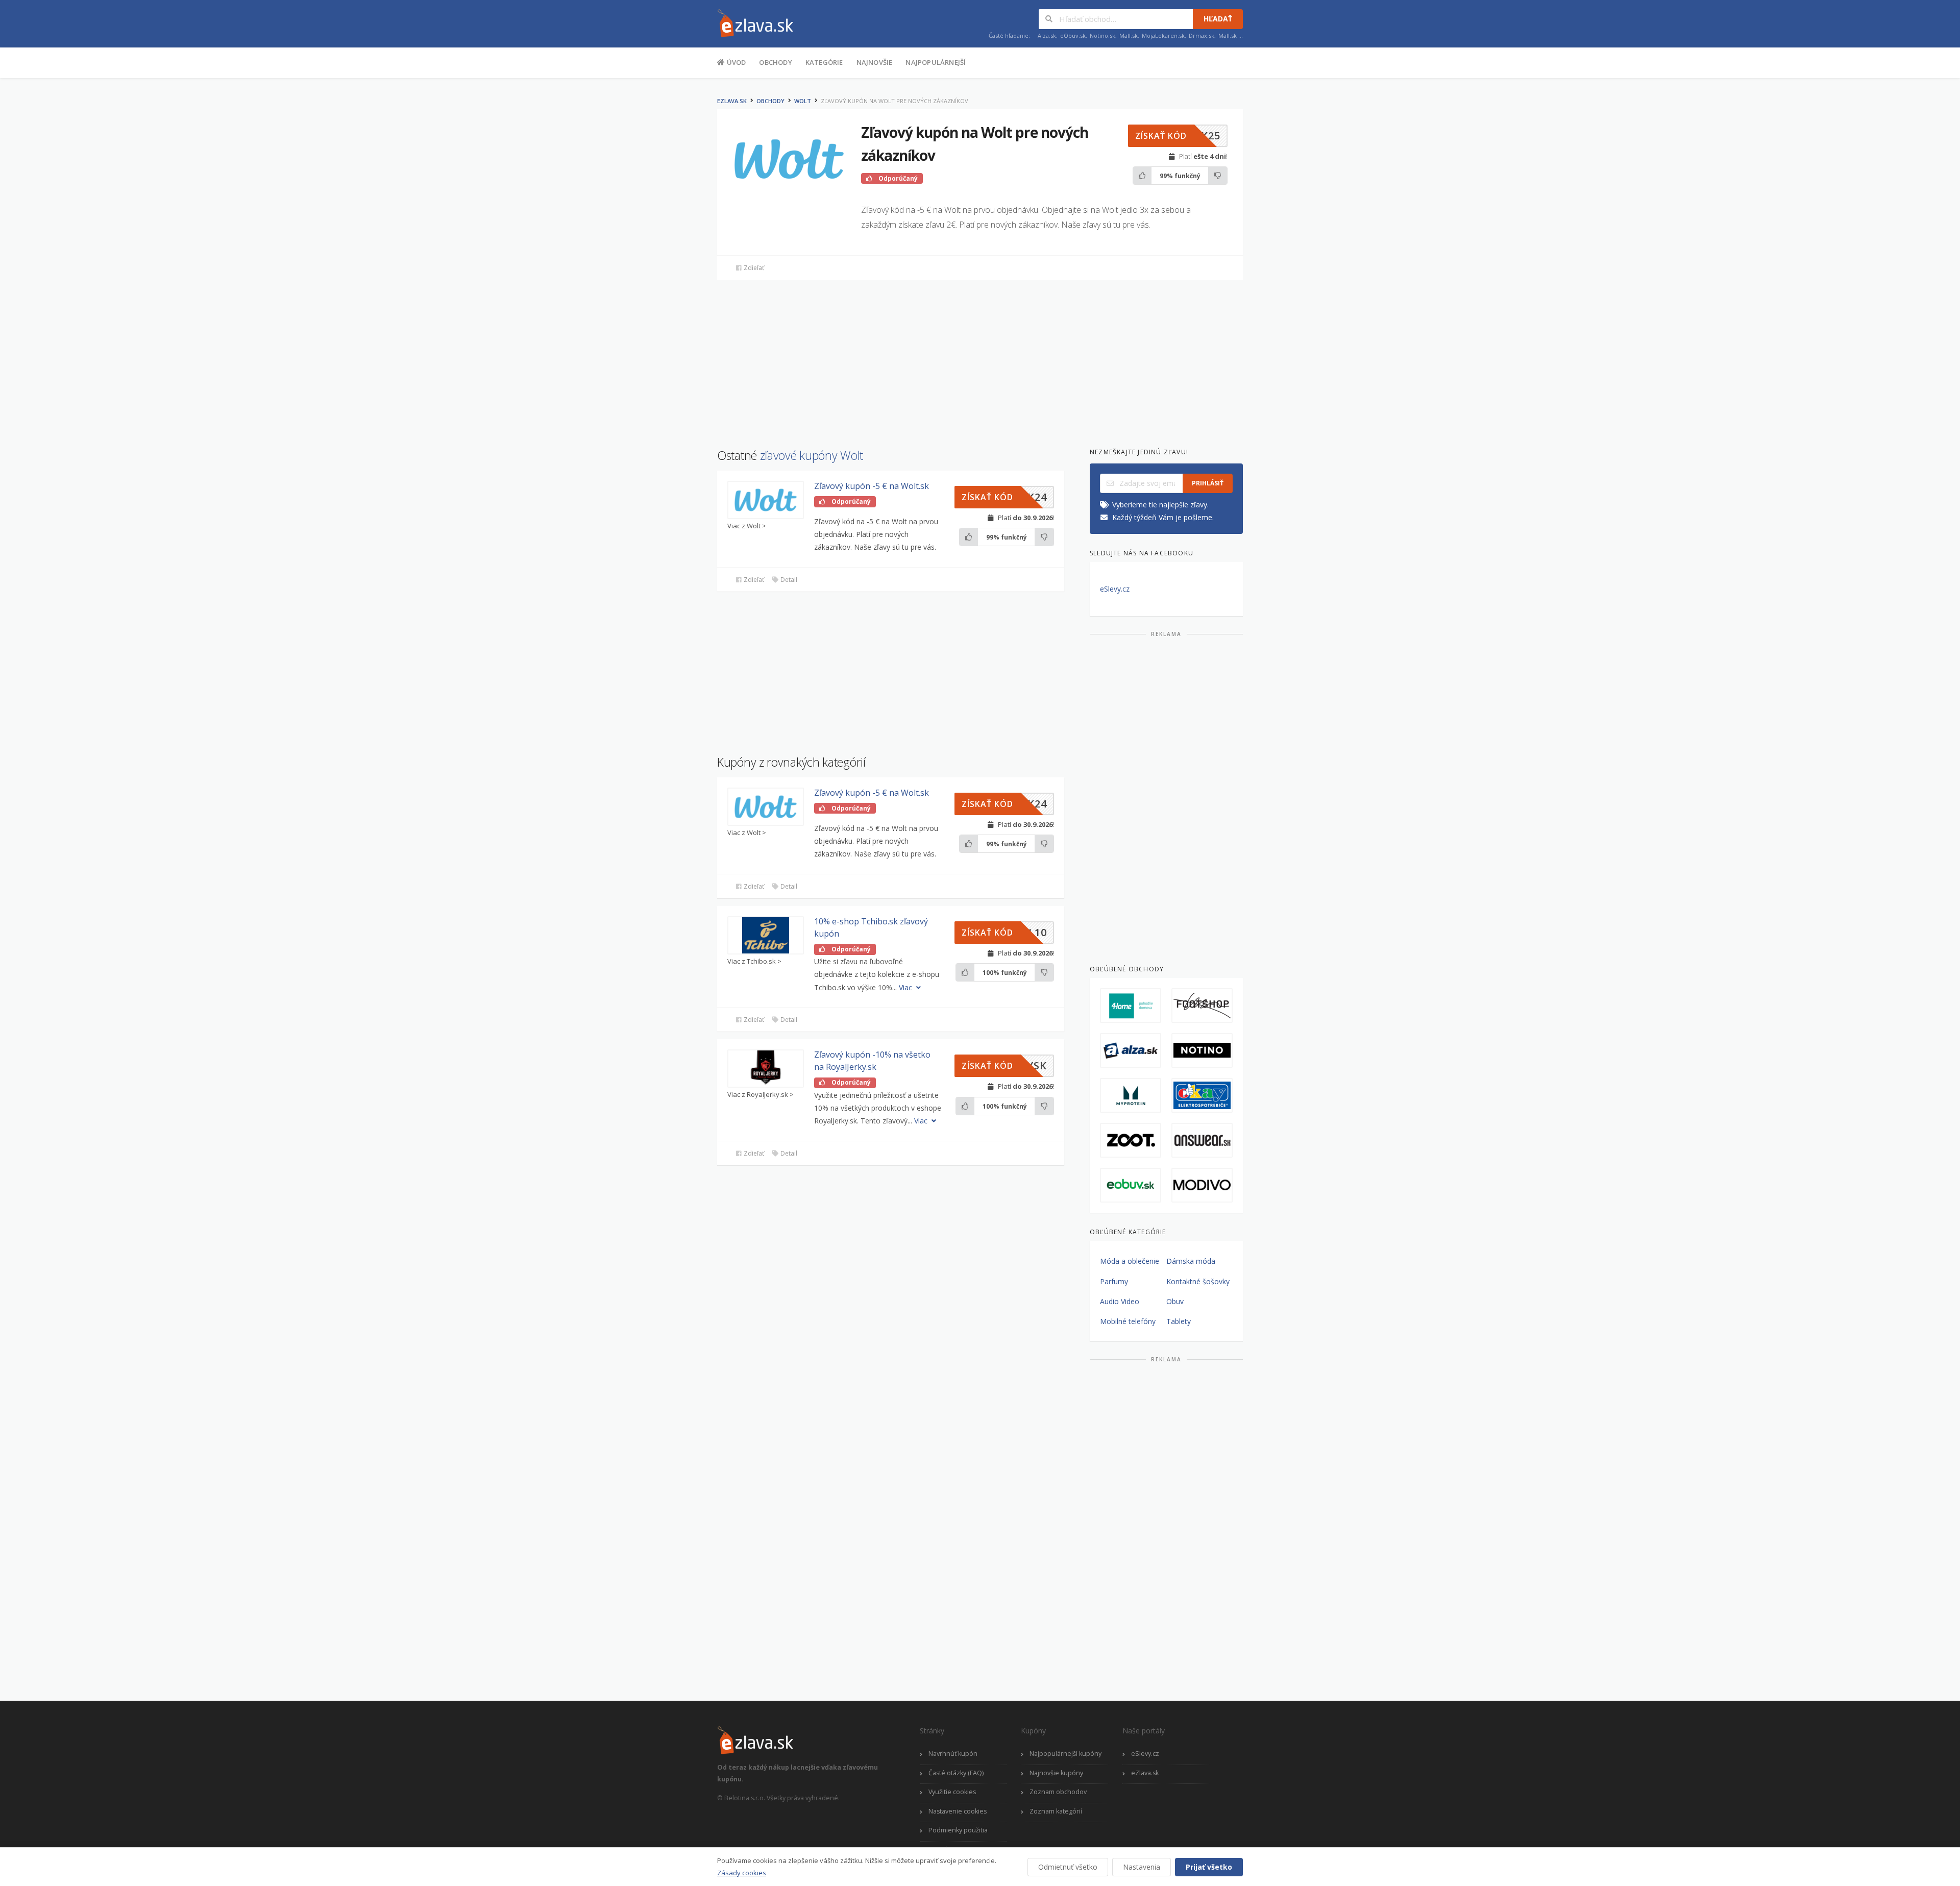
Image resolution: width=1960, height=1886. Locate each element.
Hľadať (1218, 19)
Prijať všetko (1209, 1867)
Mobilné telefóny (1128, 1321)
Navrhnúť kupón (953, 1754)
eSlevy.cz (1115, 589)
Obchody (775, 62)
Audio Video (1120, 1301)
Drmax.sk (1202, 35)
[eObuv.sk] (1131, 1185)
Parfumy (1114, 1281)
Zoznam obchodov (1058, 1792)
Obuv (1175, 1301)
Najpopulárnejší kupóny (1065, 1754)
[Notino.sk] (1202, 1050)
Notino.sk (1102, 35)
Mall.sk (1129, 35)
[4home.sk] (1131, 1006)
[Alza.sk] (1131, 1050)
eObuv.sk (1073, 35)
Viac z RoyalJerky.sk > (761, 1095)
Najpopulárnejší (936, 62)
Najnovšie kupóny (1056, 1773)
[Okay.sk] (1202, 1095)
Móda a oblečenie (1130, 1261)
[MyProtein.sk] (1131, 1095)
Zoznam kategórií (1056, 1811)
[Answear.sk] (1202, 1140)
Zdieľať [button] (753, 268)
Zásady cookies (742, 1873)
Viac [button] (906, 987)
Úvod (735, 62)
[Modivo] (1202, 1185)
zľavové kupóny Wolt (812, 455)
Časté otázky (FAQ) (956, 1773)
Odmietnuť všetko (1068, 1867)
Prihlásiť (1208, 483)
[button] (1178, 136)
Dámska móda (1191, 1261)
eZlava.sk (732, 101)
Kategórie (824, 62)
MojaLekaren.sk (1163, 35)
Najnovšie (875, 62)
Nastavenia (1142, 1867)
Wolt (803, 101)
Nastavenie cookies (958, 1811)
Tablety (1179, 1321)
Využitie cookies (952, 1792)
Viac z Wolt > (747, 526)
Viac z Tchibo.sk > (754, 961)
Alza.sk (1047, 35)
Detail (788, 580)
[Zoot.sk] (1131, 1140)
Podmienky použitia (958, 1830)
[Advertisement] (666, 244)
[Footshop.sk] (1202, 1006)
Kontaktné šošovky (1198, 1281)
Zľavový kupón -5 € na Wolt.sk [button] (872, 486)
